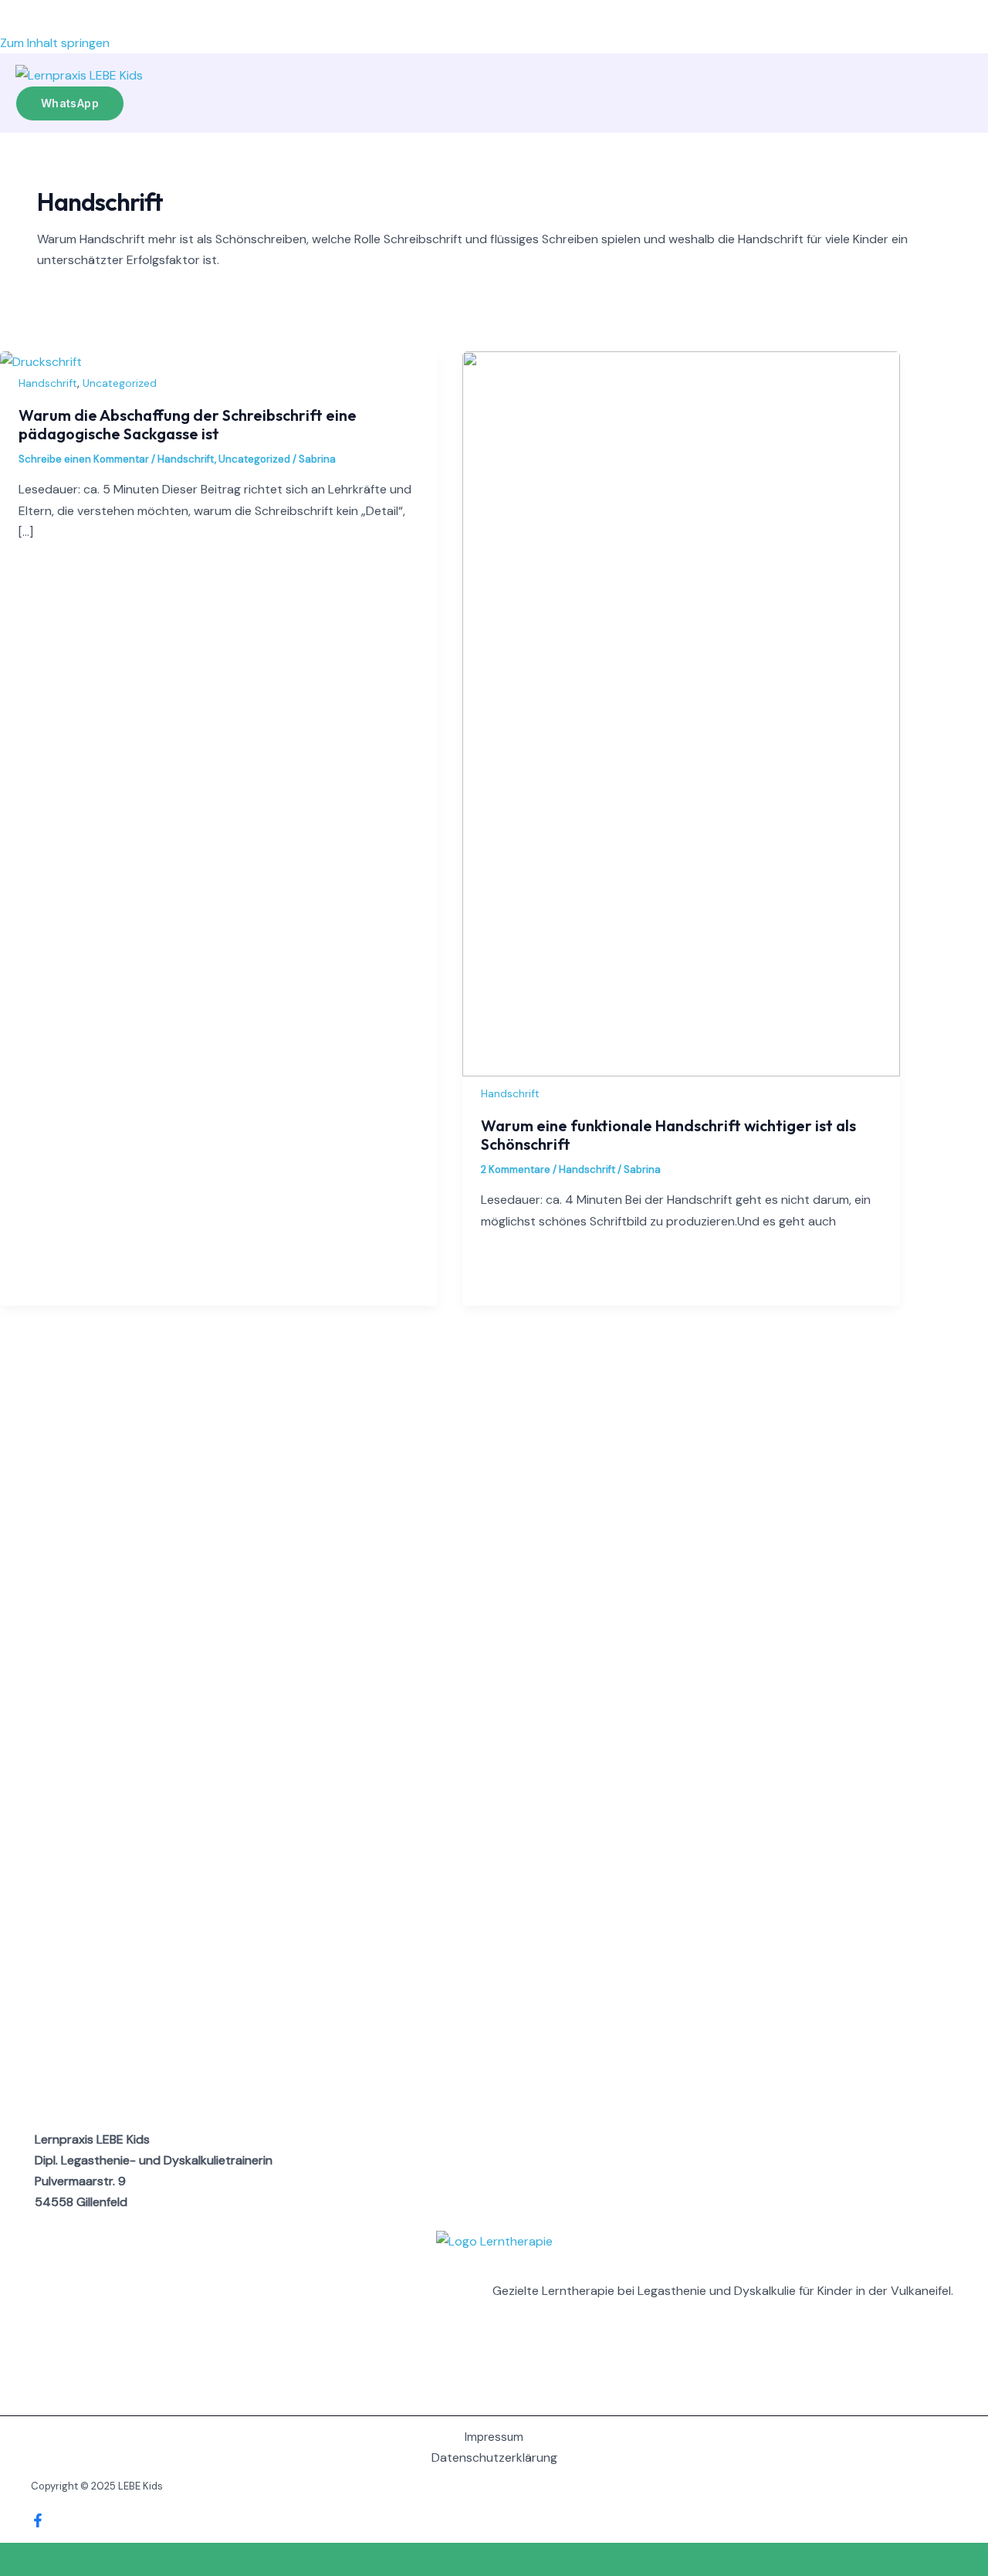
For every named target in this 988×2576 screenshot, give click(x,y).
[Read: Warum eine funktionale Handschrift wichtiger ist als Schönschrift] (681, 1072)
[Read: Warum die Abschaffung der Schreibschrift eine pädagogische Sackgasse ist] (41, 362)
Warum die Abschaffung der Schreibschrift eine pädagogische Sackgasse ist (188, 424)
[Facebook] (38, 2523)
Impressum (494, 2437)
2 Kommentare (516, 1169)
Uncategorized (120, 383)
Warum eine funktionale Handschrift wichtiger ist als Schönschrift (668, 1135)
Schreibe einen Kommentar (84, 459)
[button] (70, 103)
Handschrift (48, 383)
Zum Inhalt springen (55, 43)
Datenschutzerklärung (494, 2457)
